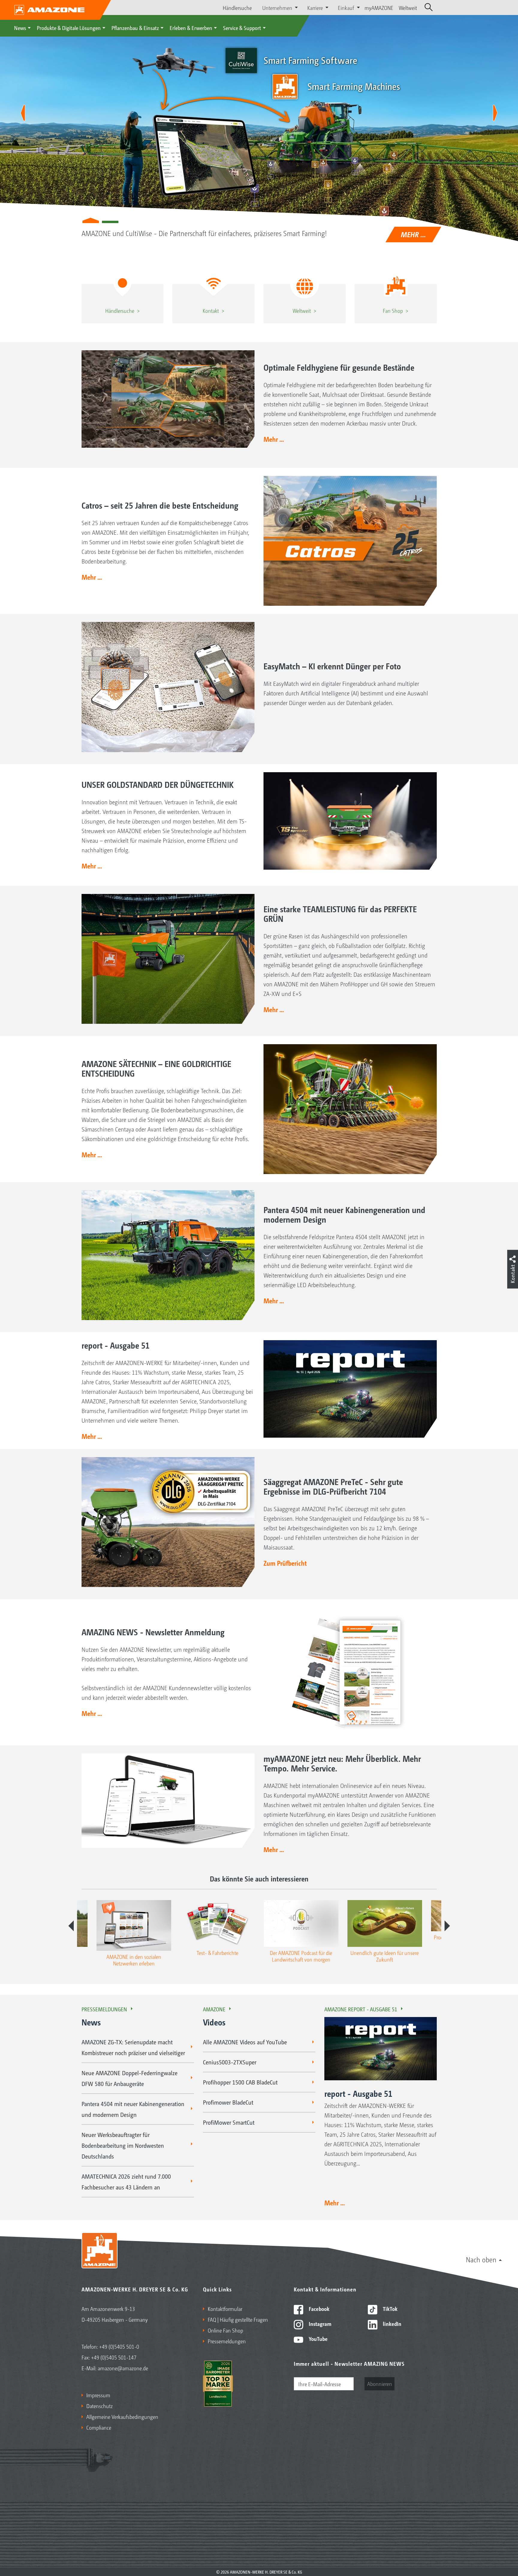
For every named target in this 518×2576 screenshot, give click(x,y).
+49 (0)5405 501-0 (119, 2346)
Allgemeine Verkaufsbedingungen (122, 2416)
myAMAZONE (379, 7)
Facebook (319, 2309)
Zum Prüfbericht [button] (285, 1563)
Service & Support (242, 28)
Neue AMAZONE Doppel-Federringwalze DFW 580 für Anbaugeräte (129, 2078)
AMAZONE (214, 2009)
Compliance (99, 2427)
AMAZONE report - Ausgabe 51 (361, 2009)
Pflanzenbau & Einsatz (135, 28)
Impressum (98, 2395)
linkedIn (391, 2323)
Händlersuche (237, 7)
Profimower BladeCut (228, 2102)
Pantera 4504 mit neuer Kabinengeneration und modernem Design (133, 2109)
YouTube (318, 2338)
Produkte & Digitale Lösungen (69, 28)
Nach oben (481, 2259)
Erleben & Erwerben (191, 28)
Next (447, 1926)
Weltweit (408, 7)
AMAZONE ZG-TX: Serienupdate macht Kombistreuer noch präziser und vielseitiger (133, 2047)
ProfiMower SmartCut (229, 2122)
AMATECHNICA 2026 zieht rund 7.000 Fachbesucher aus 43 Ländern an (126, 2182)
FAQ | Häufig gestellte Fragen (238, 2319)
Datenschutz (100, 2406)
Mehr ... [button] (274, 439)
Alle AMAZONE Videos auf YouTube (245, 2042)
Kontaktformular (225, 2309)
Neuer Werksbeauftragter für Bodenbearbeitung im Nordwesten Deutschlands (123, 2145)
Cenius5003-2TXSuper (230, 2062)
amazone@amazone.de (123, 2368)
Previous (71, 1926)
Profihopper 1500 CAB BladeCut (240, 2082)
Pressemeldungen (104, 2009)
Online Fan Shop (225, 2330)
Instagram (319, 2323)
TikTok (390, 2309)
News (20, 28)
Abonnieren (380, 2383)
